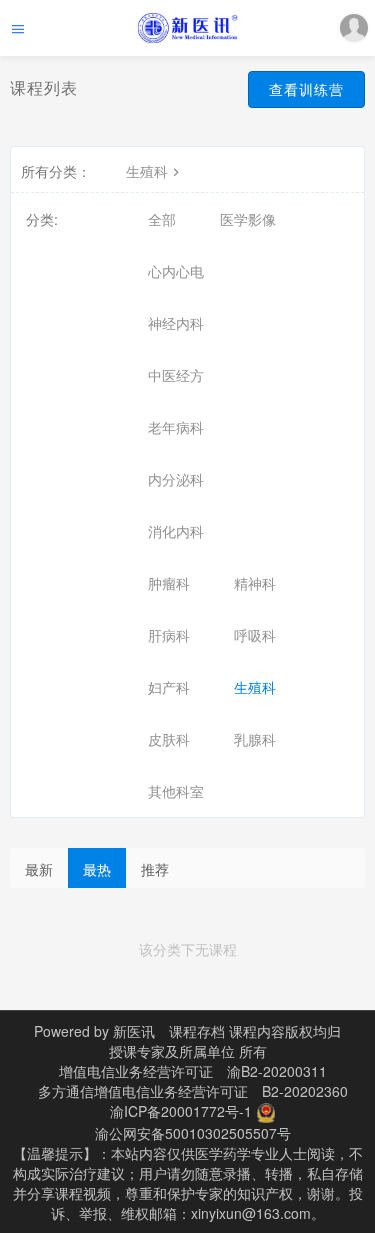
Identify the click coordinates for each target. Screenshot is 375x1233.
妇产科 (169, 687)
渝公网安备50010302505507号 (193, 1133)
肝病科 (169, 635)
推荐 (155, 869)
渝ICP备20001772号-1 (181, 1111)
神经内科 (176, 323)
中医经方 (176, 375)
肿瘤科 (169, 583)
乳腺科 (255, 739)
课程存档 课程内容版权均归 (255, 1031)
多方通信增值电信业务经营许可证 (143, 1091)
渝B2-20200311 (277, 1071)
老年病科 (176, 427)
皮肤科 (169, 739)
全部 (162, 219)
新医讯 (134, 1031)
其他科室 (176, 791)
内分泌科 (176, 479)
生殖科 (147, 171)
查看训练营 (306, 89)
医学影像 (248, 219)
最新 (39, 869)
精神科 (255, 583)
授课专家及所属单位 (172, 1051)
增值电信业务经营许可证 (136, 1071)
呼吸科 (255, 635)
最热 (97, 869)
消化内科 (176, 531)
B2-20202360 (305, 1091)
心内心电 (176, 271)
